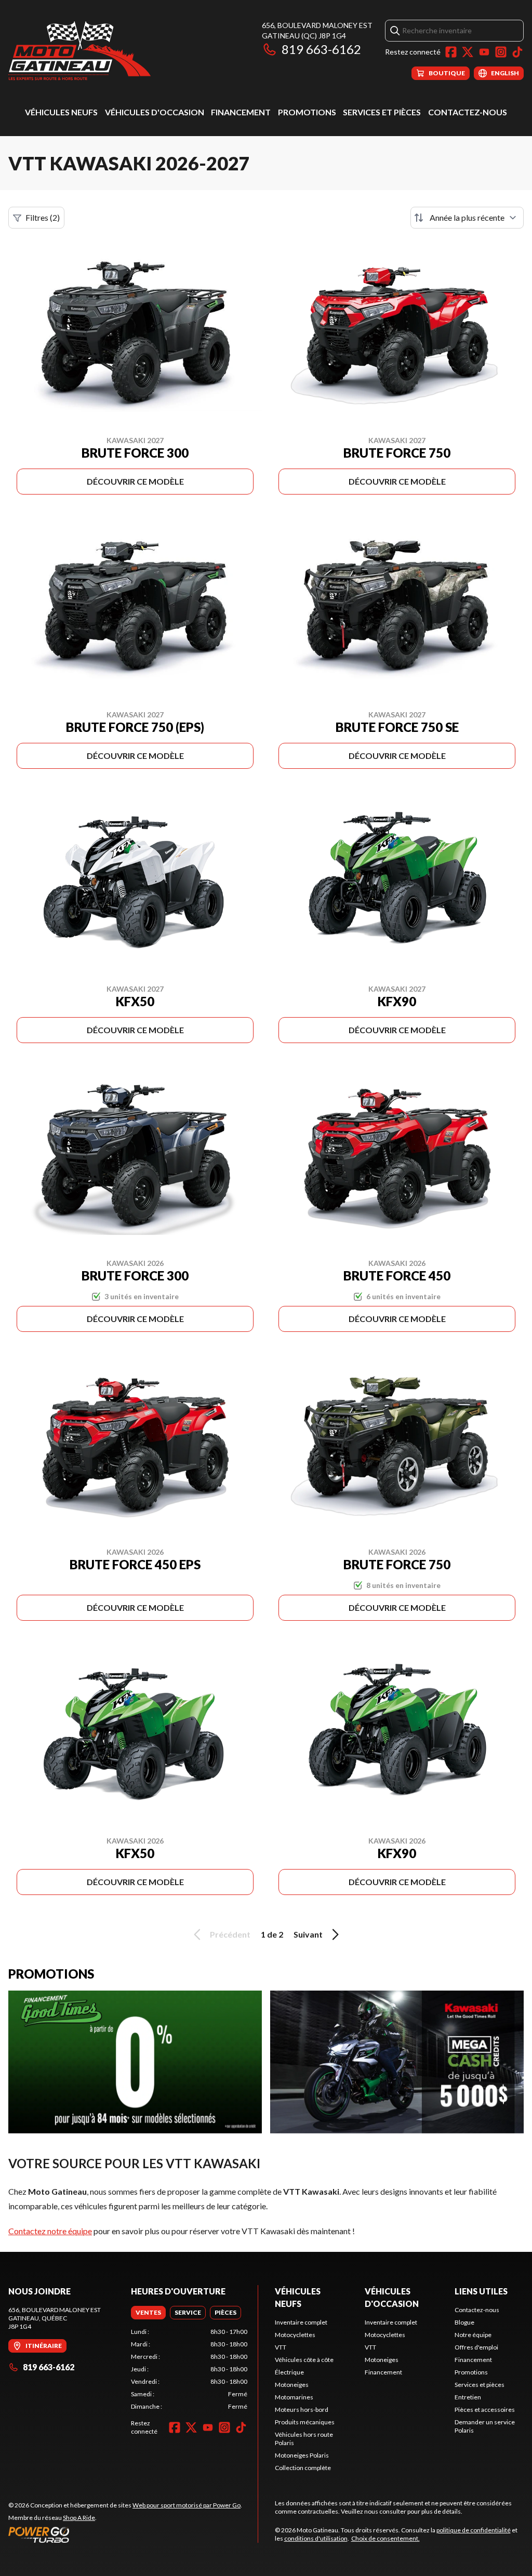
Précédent (230, 1934)
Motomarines (294, 2397)
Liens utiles (481, 2291)
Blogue (464, 2322)
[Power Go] (125, 2534)
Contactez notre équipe (50, 2231)
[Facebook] (451, 52)
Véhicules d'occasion (155, 112)
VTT (281, 2347)
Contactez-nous (468, 112)
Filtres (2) (43, 217)
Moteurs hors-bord (302, 2410)
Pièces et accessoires (485, 2410)
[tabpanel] (189, 2369)
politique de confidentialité (474, 2530)
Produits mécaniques (305, 2422)
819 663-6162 (321, 49)
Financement (241, 112)
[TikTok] (517, 52)
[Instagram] (501, 52)
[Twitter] (468, 52)
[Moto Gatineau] (79, 50)
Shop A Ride (79, 2518)
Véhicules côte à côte (304, 2360)
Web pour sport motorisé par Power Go (187, 2505)
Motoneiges (292, 2385)
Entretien (468, 2397)
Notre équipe (473, 2335)
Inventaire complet (301, 2322)
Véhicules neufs (61, 112)
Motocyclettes (295, 2335)
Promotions (307, 112)
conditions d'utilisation (316, 2538)
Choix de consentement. (385, 2538)
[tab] (148, 2313)
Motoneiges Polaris (302, 2455)
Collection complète (303, 2468)
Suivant (308, 1934)
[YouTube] (484, 52)
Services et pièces (382, 112)
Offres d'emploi (476, 2347)
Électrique (289, 2372)
